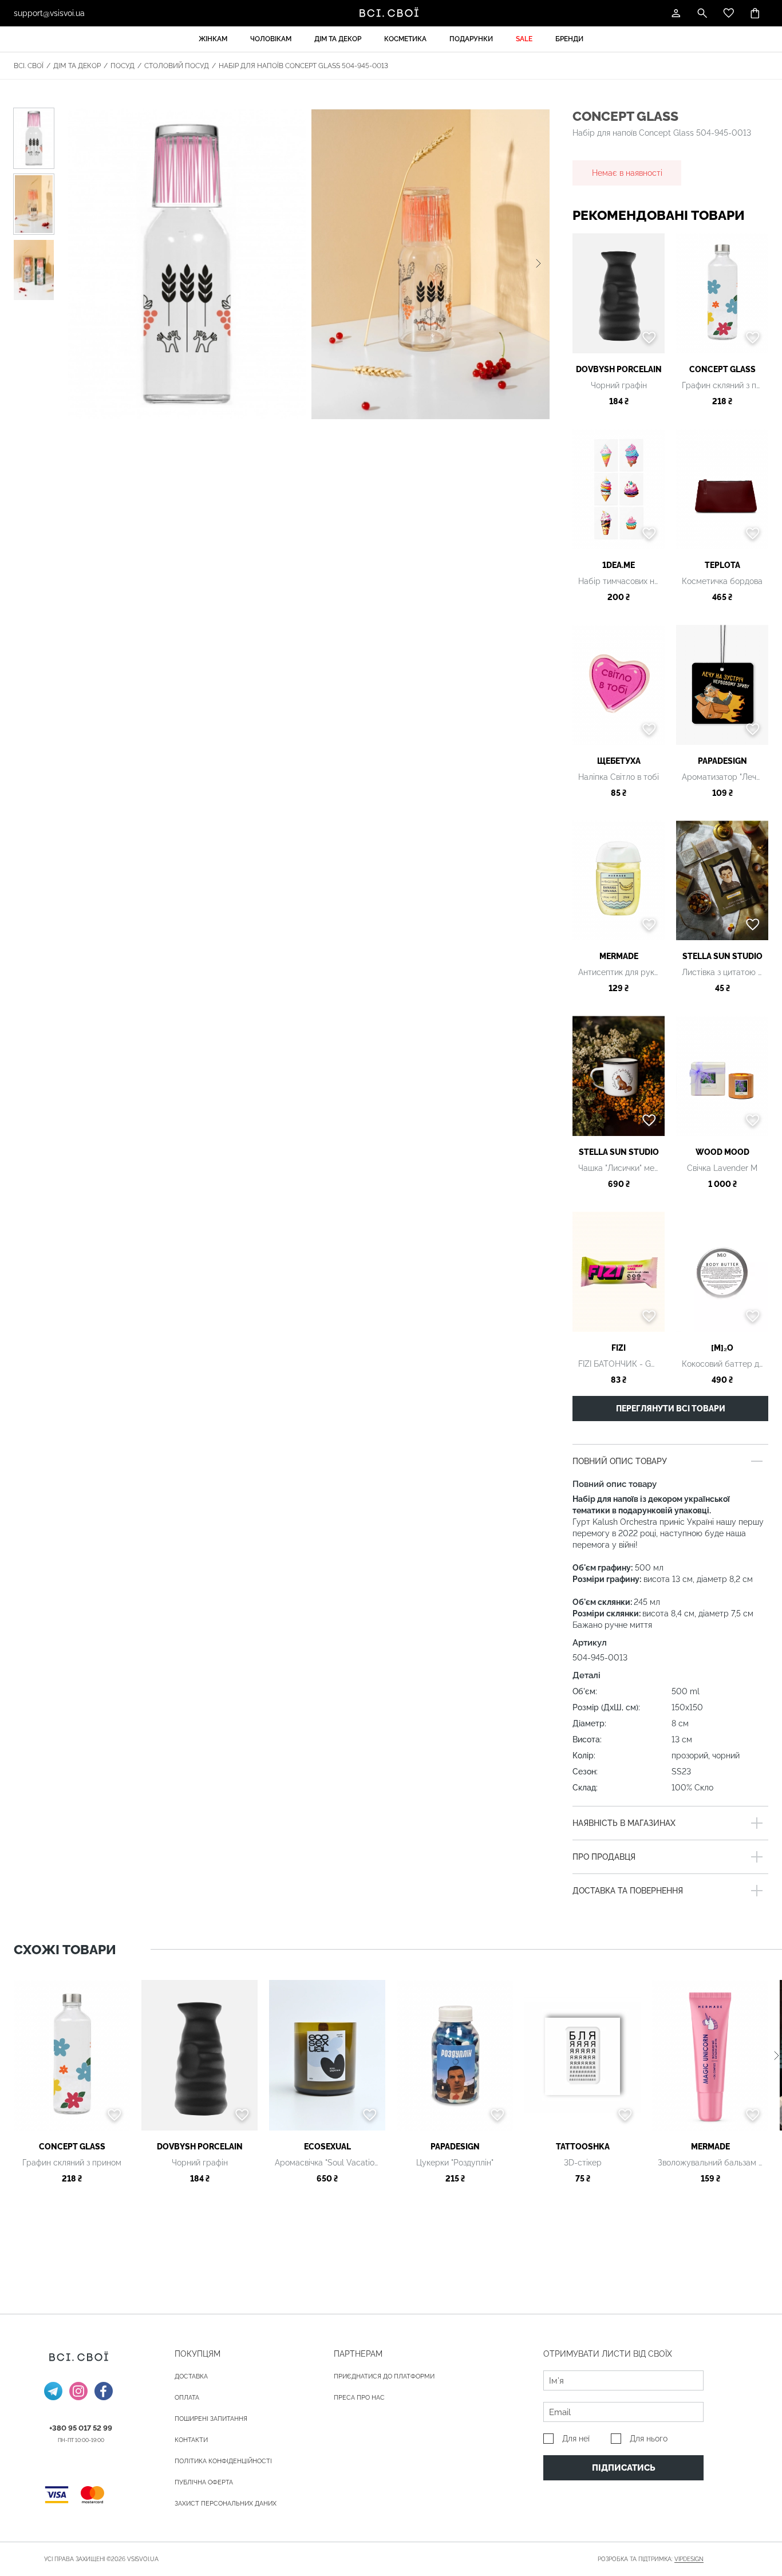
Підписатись (624, 2468)
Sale (524, 39)
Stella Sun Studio (722, 956)
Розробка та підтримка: (651, 2559)
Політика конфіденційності (223, 2461)
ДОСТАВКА (191, 2376)
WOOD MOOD (722, 1152)
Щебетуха (619, 761)
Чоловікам (271, 39)
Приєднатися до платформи (384, 2376)
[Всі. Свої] (391, 13)
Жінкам (213, 39)
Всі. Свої (29, 66)
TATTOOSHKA (583, 2147)
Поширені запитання (211, 2419)
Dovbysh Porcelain (619, 369)
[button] (538, 264)
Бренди (569, 39)
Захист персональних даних (226, 2504)
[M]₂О (722, 1348)
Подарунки (471, 39)
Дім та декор (338, 39)
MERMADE (619, 956)
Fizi (619, 1348)
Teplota (722, 565)
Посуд (123, 66)
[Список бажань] (729, 13)
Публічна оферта (204, 2482)
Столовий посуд (177, 66)
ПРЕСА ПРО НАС (359, 2398)
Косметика (405, 39)
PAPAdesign (722, 761)
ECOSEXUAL (327, 2147)
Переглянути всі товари (671, 1409)
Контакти (191, 2440)
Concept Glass (625, 116)
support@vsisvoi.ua (49, 13)
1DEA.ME (619, 565)
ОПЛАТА (187, 2398)
